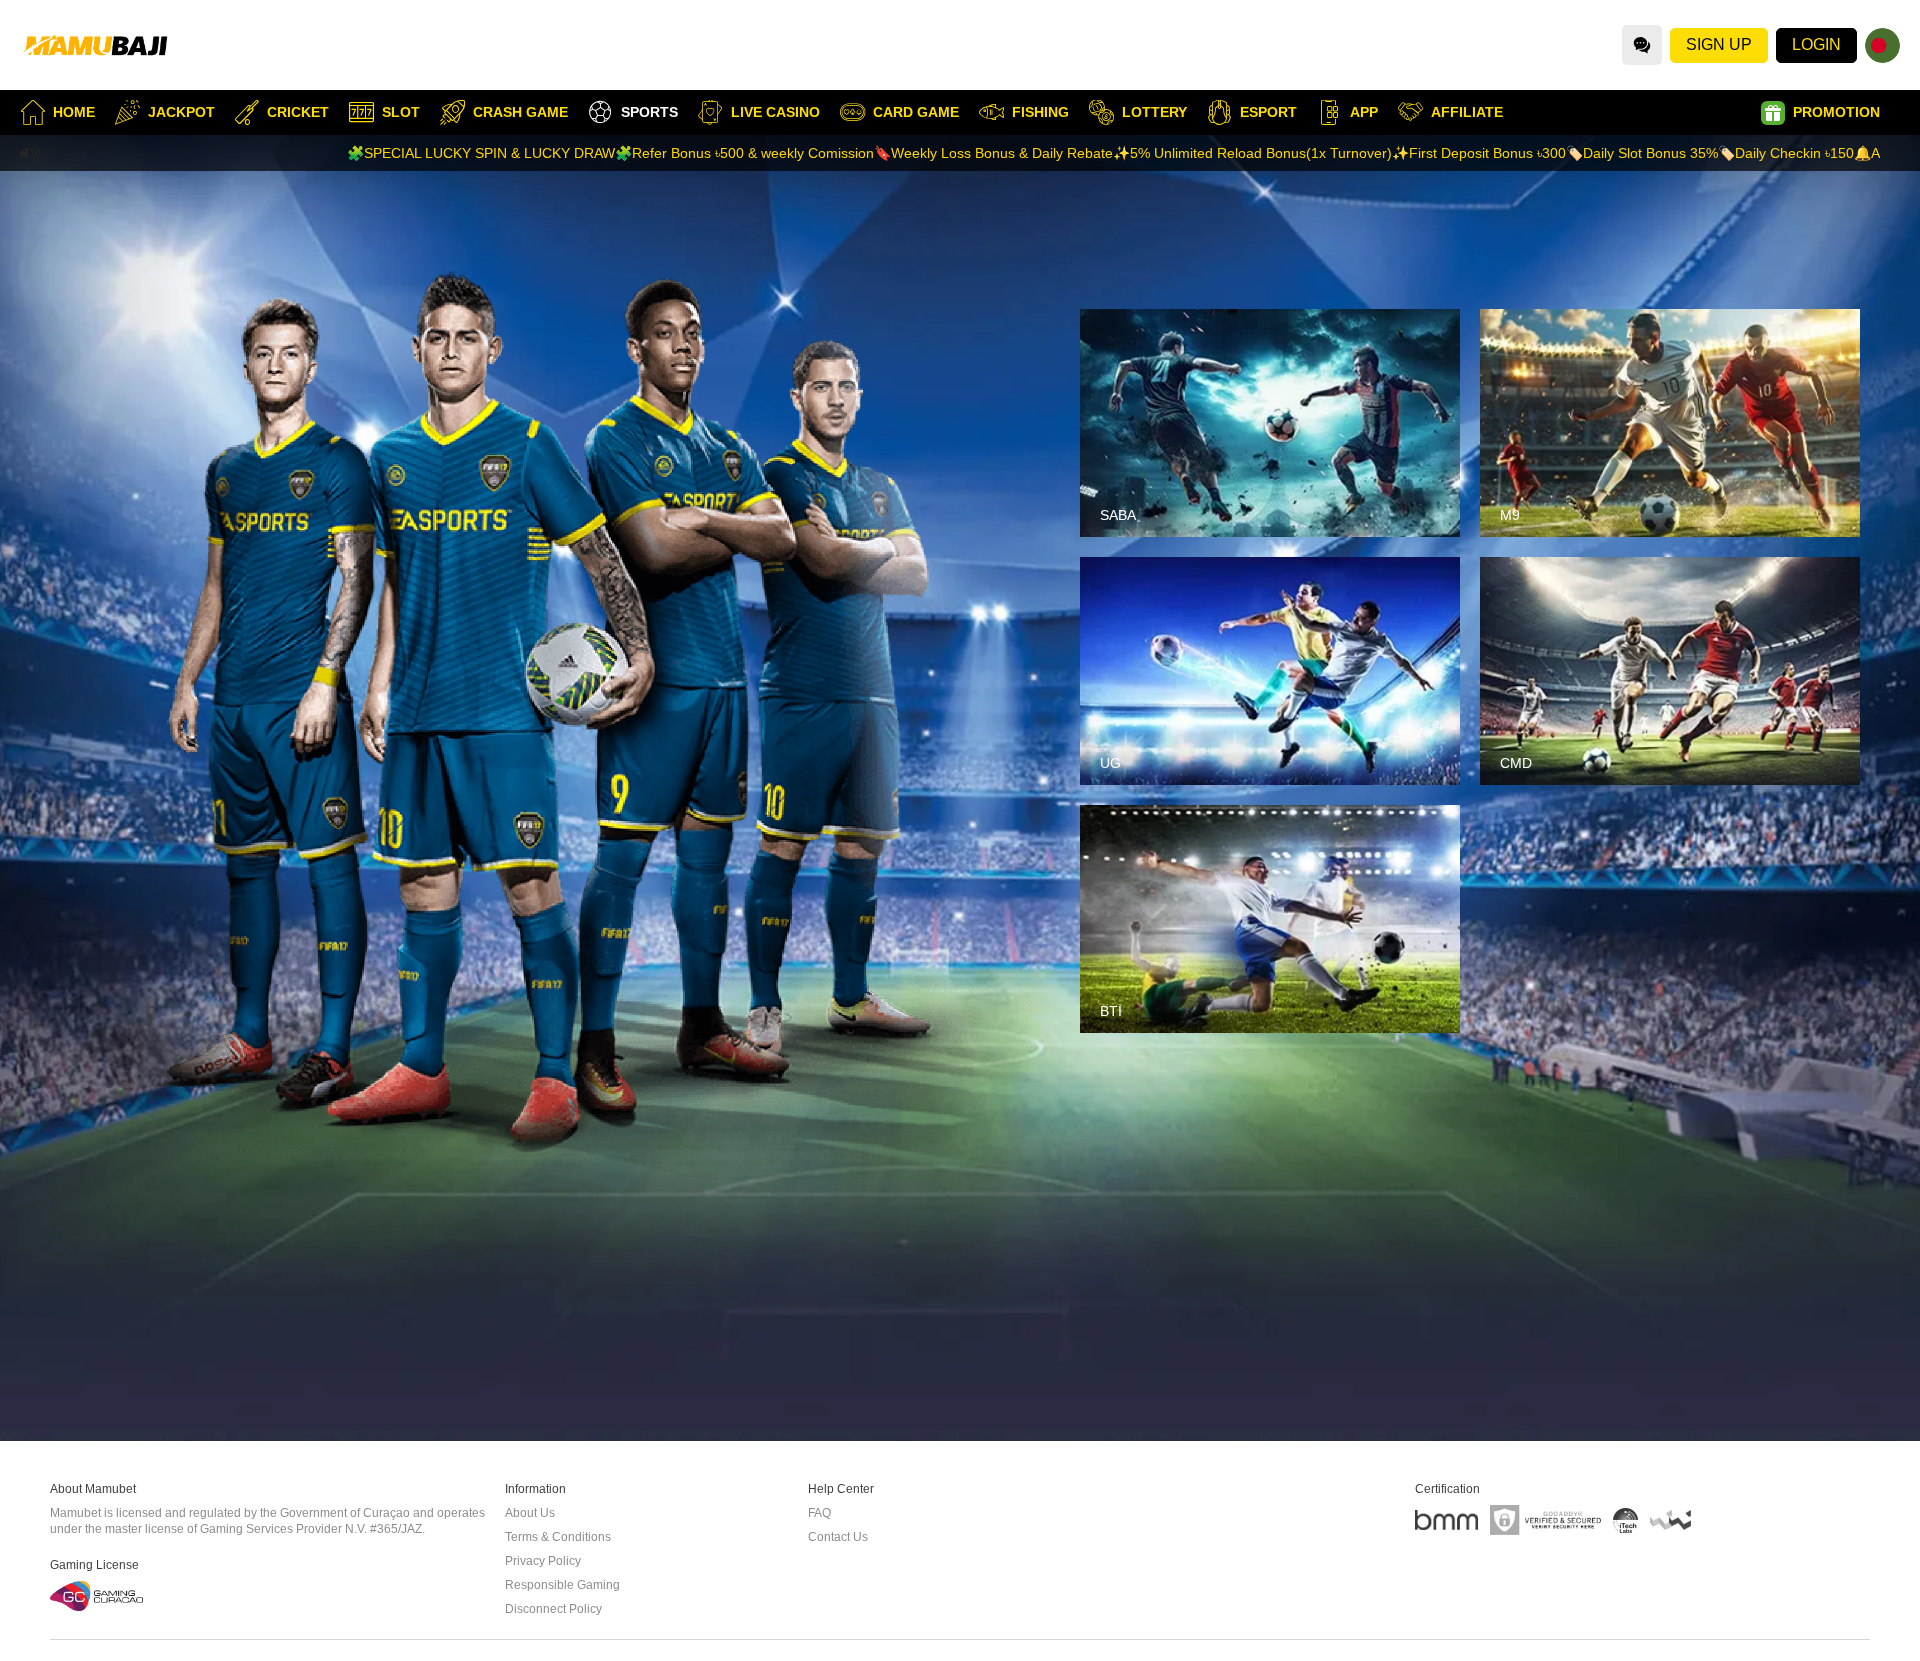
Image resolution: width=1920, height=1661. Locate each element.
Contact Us (838, 1537)
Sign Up (1719, 44)
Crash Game (520, 112)
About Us (530, 1513)
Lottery (1154, 112)
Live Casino (775, 112)
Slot (401, 112)
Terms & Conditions (558, 1537)
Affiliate (1467, 112)
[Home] (95, 45)
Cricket (298, 112)
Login (1816, 44)
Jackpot (181, 112)
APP (1364, 112)
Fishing (1040, 112)
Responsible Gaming (562, 1585)
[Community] (1642, 45)
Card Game (916, 112)
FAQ (819, 1513)
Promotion (1836, 112)
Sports (649, 112)
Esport (1268, 112)
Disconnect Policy (553, 1609)
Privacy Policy (543, 1561)
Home (74, 112)
